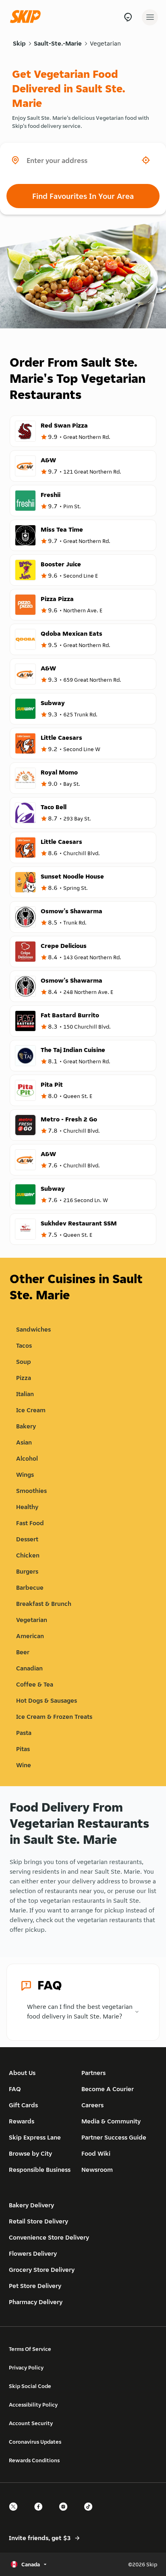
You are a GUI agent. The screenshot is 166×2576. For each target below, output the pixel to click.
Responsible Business (40, 2170)
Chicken (28, 1555)
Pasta (24, 1733)
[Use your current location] (146, 160)
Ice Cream (31, 1410)
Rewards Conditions (34, 2460)
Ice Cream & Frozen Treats (54, 1717)
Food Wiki (96, 2153)
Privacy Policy (26, 2367)
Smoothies (31, 1491)
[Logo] (27, 17)
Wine (24, 1765)
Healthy (27, 1507)
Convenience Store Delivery (49, 2237)
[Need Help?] (128, 17)
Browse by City (30, 2153)
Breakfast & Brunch (44, 1604)
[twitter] (16, 2514)
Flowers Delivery (33, 2253)
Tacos (24, 1345)
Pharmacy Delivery (36, 2302)
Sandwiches (33, 1329)
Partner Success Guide (114, 2137)
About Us (22, 2073)
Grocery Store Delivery (42, 2270)
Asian (24, 1442)
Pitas (23, 1749)
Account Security (31, 2423)
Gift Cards (23, 2105)
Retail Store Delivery (38, 2221)
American (30, 1636)
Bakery (26, 1426)
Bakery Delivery (31, 2205)
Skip (19, 43)
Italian (25, 1394)
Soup (24, 1362)
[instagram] (66, 2514)
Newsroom (97, 2170)
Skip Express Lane (35, 2137)
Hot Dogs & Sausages (47, 1700)
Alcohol (27, 1458)
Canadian (29, 1668)
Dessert (27, 1539)
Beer (23, 1652)
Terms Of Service (30, 2349)
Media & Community (111, 2121)
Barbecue (30, 1588)
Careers (92, 2105)
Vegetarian (105, 43)
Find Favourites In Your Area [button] (83, 196)
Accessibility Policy (33, 2405)
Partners (93, 2073)
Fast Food (30, 1523)
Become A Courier (108, 2089)
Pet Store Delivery (35, 2286)
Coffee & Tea (35, 1684)
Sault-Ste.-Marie (58, 43)
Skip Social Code (30, 2386)
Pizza (24, 1378)
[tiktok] (91, 2514)
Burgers (27, 1571)
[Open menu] (150, 17)
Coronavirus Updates (35, 2442)
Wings (25, 1475)
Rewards (22, 2121)
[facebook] (41, 2514)
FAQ (15, 2089)
